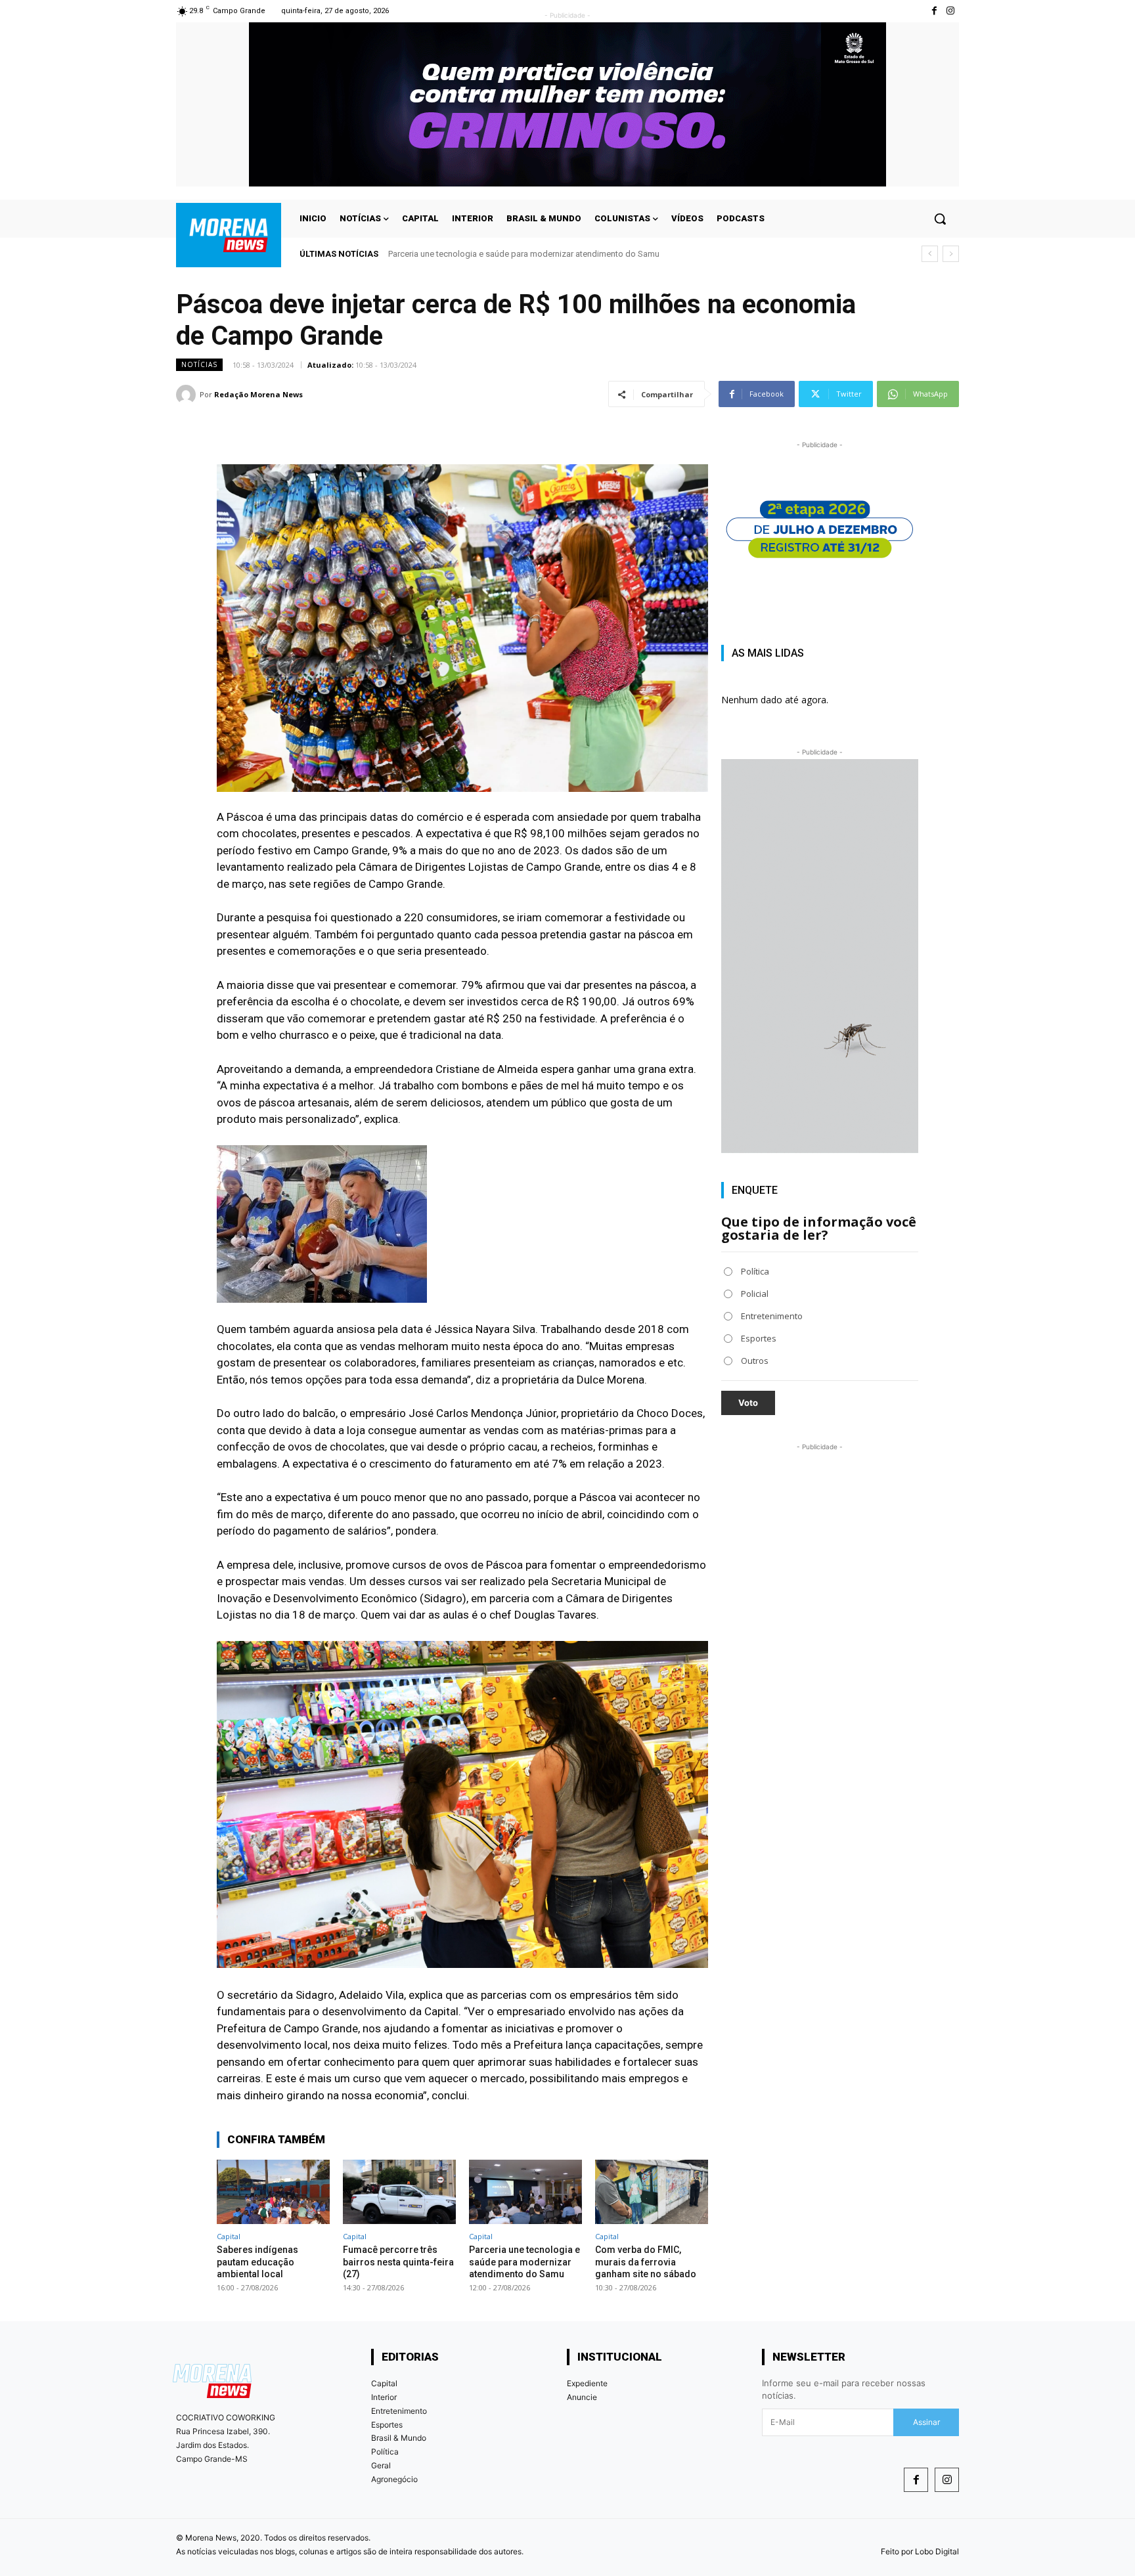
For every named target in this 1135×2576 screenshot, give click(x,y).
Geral (381, 2465)
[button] (940, 219)
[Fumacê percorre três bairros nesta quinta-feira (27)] (399, 2192)
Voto (748, 1403)
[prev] (930, 254)
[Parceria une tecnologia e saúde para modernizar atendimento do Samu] (525, 2192)
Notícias (199, 364)
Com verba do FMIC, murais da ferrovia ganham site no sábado (508, 254)
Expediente (587, 2383)
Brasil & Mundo (399, 2438)
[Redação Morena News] (188, 395)
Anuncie (582, 2397)
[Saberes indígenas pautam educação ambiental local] (273, 2192)
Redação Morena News (258, 394)
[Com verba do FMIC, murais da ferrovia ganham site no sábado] (652, 2192)
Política (385, 2452)
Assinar (926, 2422)
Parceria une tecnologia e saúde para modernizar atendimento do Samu (524, 2261)
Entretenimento (399, 2411)
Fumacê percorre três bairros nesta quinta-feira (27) (398, 2261)
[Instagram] (951, 11)
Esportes (387, 2425)
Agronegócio (394, 2479)
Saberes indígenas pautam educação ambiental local (257, 2261)
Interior (384, 2397)
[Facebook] (916, 2480)
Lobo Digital (937, 2551)
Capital (229, 2236)
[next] (951, 254)
